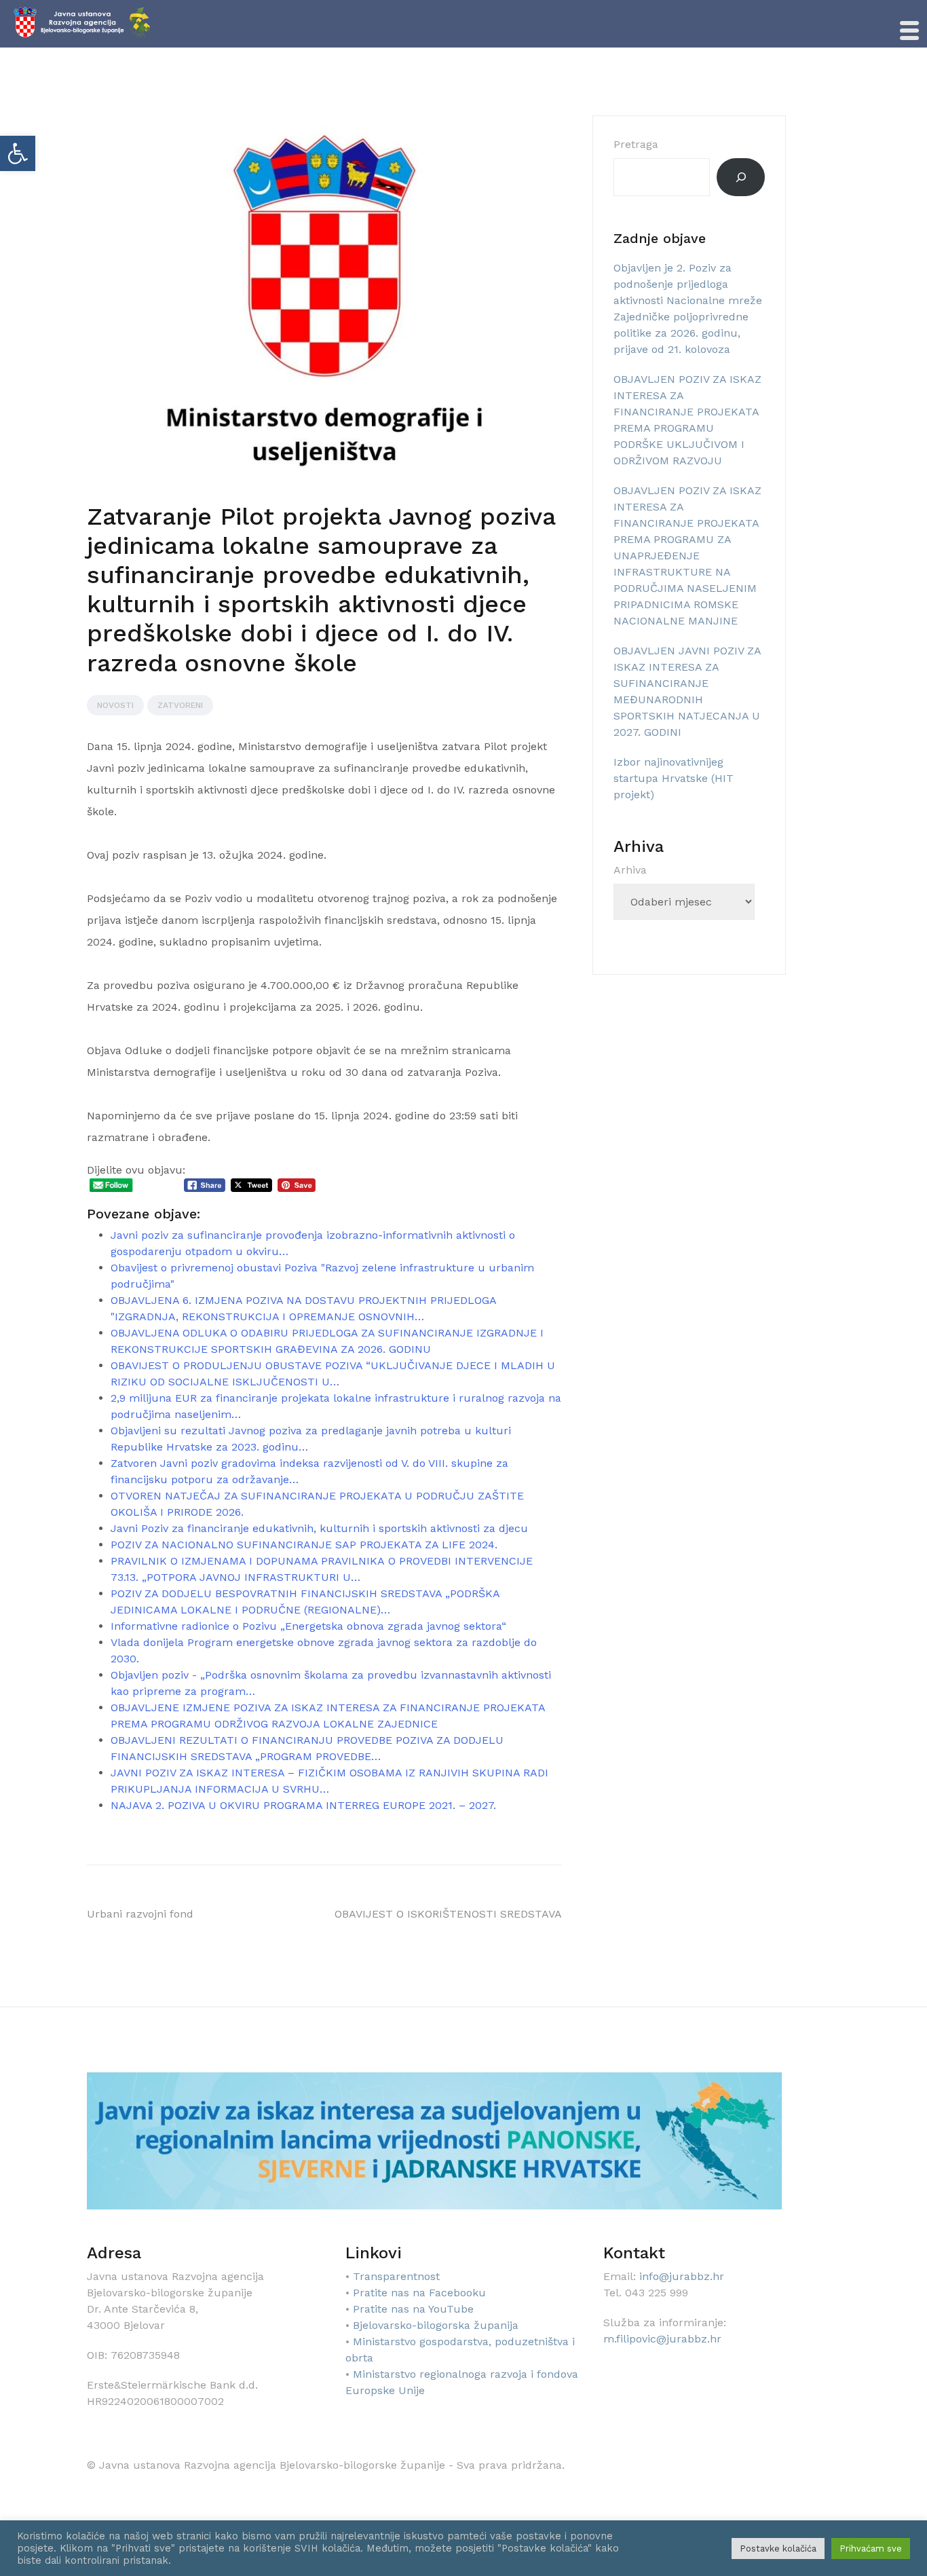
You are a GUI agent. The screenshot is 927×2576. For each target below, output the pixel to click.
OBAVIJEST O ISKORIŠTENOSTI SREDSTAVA (448, 1914)
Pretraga (636, 144)
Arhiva (630, 870)
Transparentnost (396, 2276)
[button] (18, 153)
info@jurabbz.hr (682, 2276)
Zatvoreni (180, 705)
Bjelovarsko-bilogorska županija (436, 2325)
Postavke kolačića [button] (778, 2549)
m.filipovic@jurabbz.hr (662, 2339)
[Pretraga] (741, 177)
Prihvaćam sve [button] (871, 2549)
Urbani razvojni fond (140, 1914)
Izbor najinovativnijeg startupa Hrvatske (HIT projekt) (674, 778)
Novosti (115, 705)
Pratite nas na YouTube (413, 2309)
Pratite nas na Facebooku (419, 2293)
